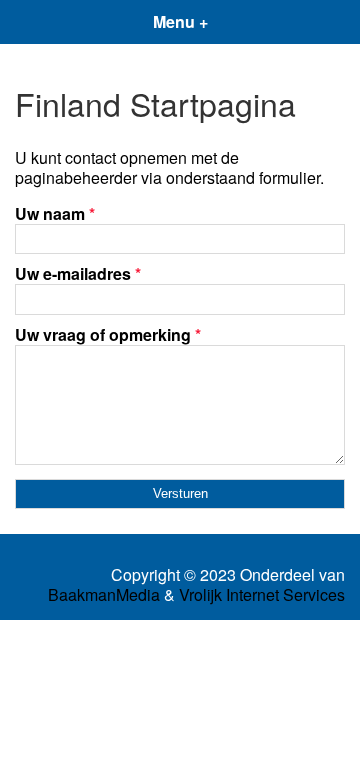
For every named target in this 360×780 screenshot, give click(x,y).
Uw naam (55, 213)
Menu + (180, 21)
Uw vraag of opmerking (108, 334)
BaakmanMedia (104, 595)
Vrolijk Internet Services (262, 595)
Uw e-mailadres (78, 273)
